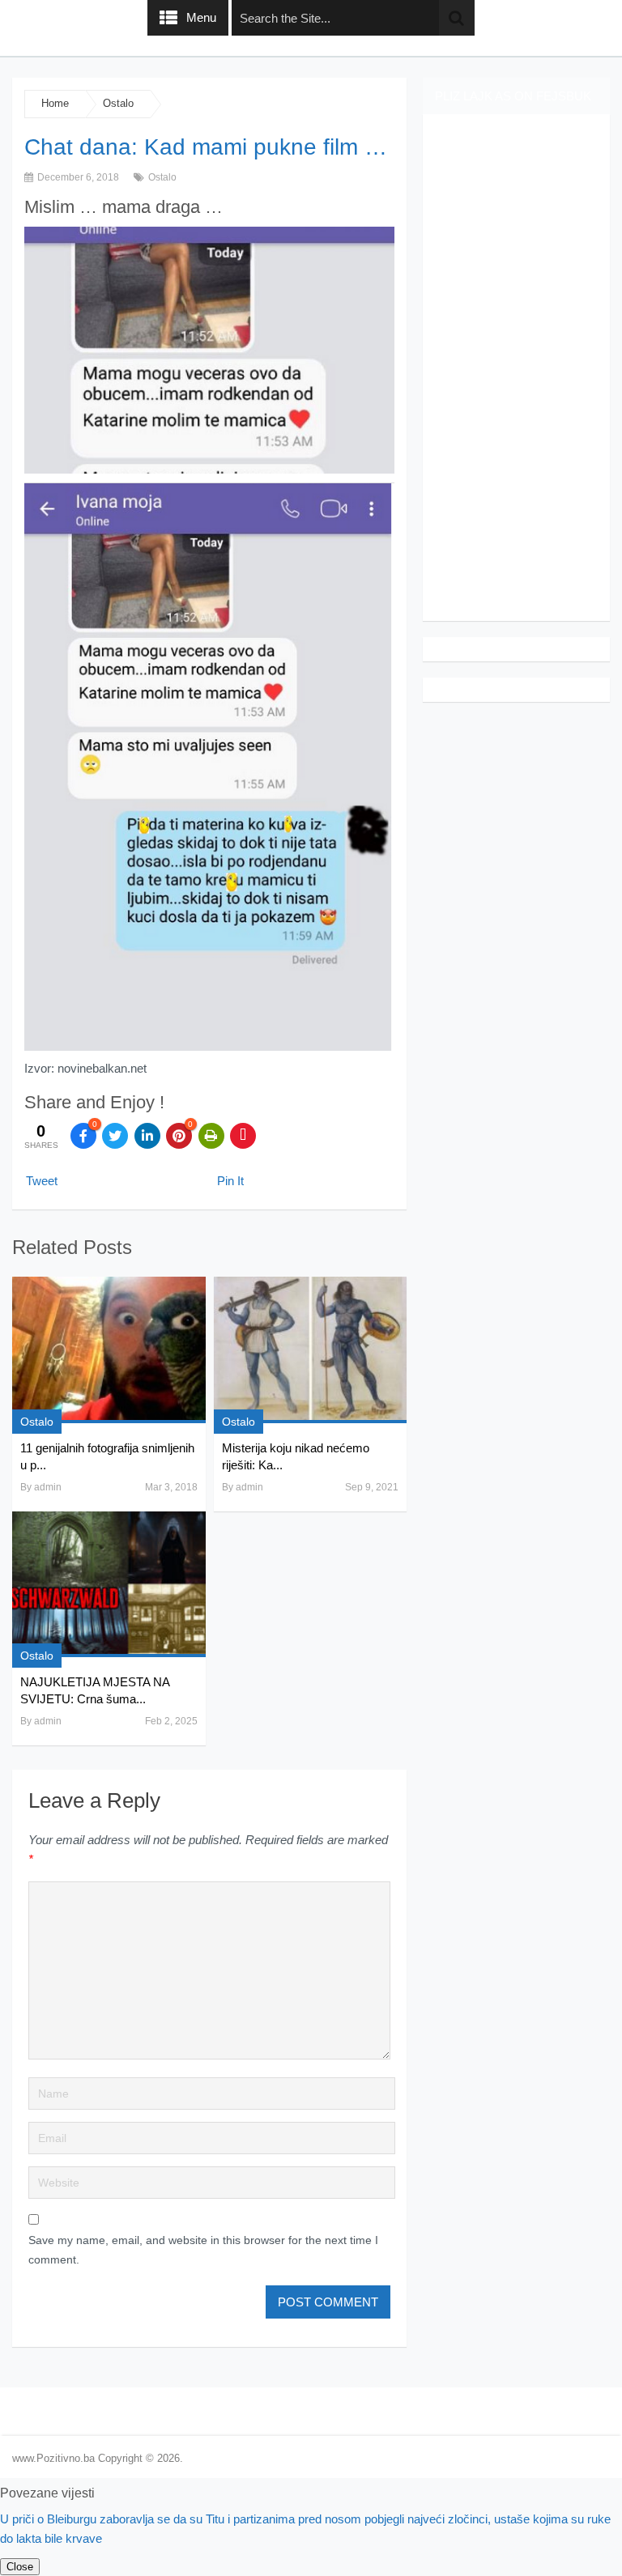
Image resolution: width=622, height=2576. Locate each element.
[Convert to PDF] (243, 1136)
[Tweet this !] (115, 1136)
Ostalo (118, 103)
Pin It (230, 1181)
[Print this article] (211, 1136)
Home (55, 103)
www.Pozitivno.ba (53, 2458)
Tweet (42, 1181)
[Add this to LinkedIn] (147, 1136)
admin (48, 1487)
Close (20, 2567)
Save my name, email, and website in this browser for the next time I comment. (203, 2250)
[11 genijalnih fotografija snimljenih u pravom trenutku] (109, 1350)
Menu (201, 17)
